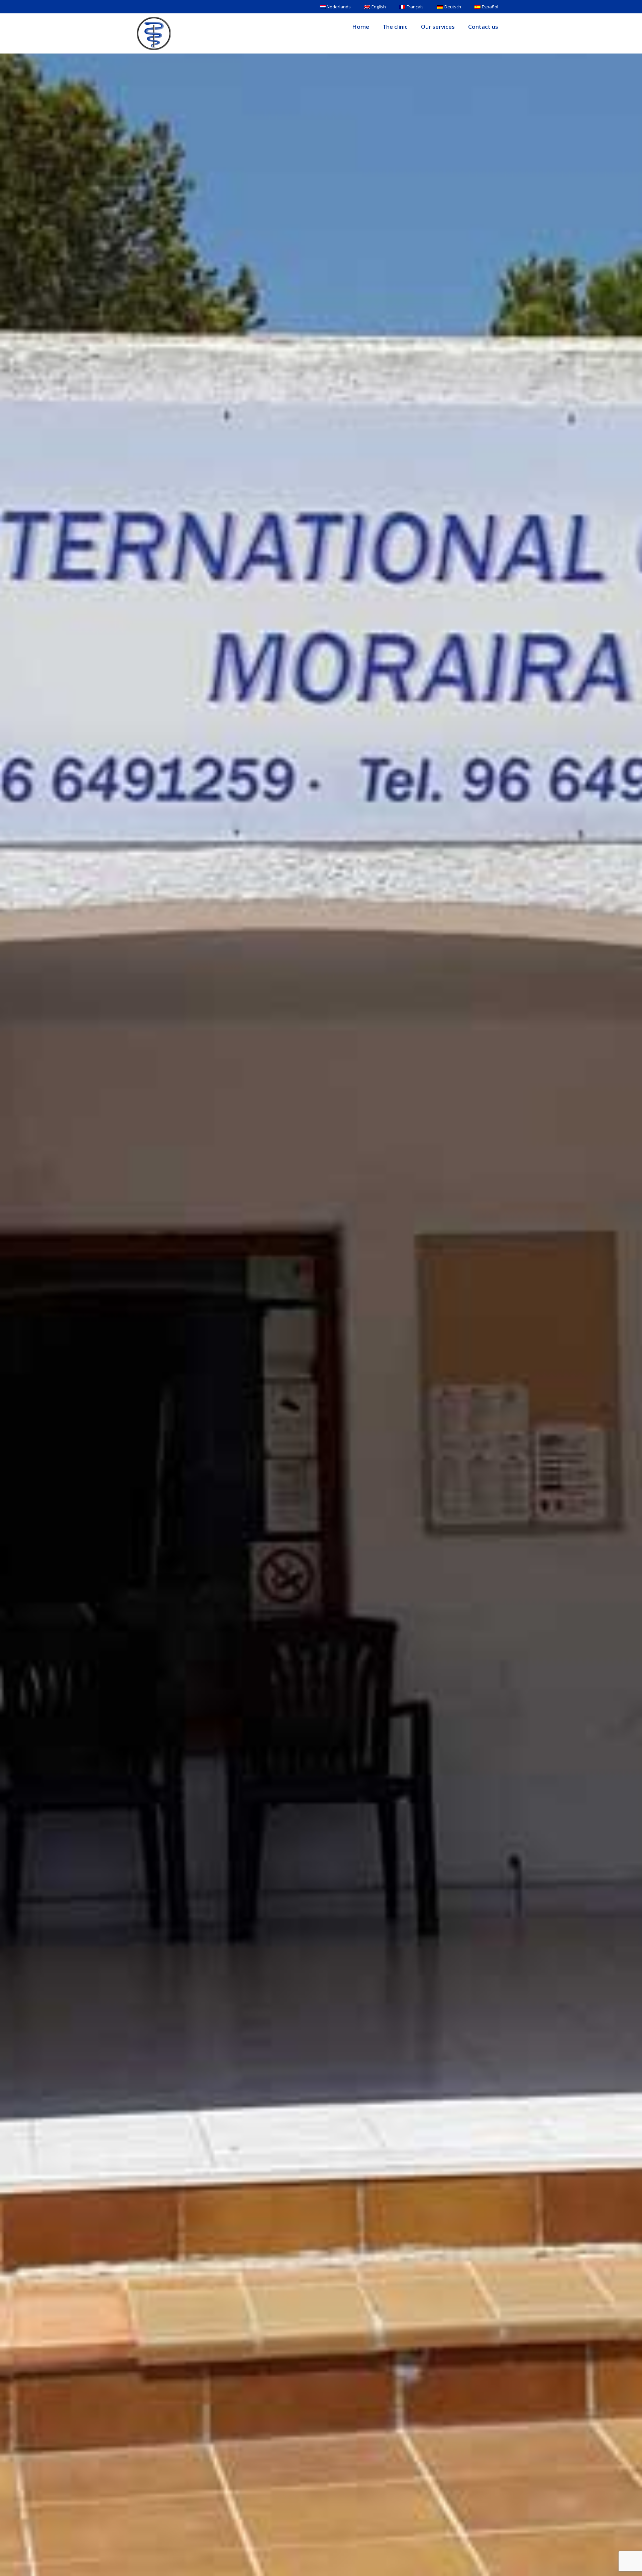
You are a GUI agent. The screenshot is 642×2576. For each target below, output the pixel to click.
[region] (87, 2528)
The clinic (395, 27)
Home (361, 27)
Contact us (483, 27)
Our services (438, 27)
